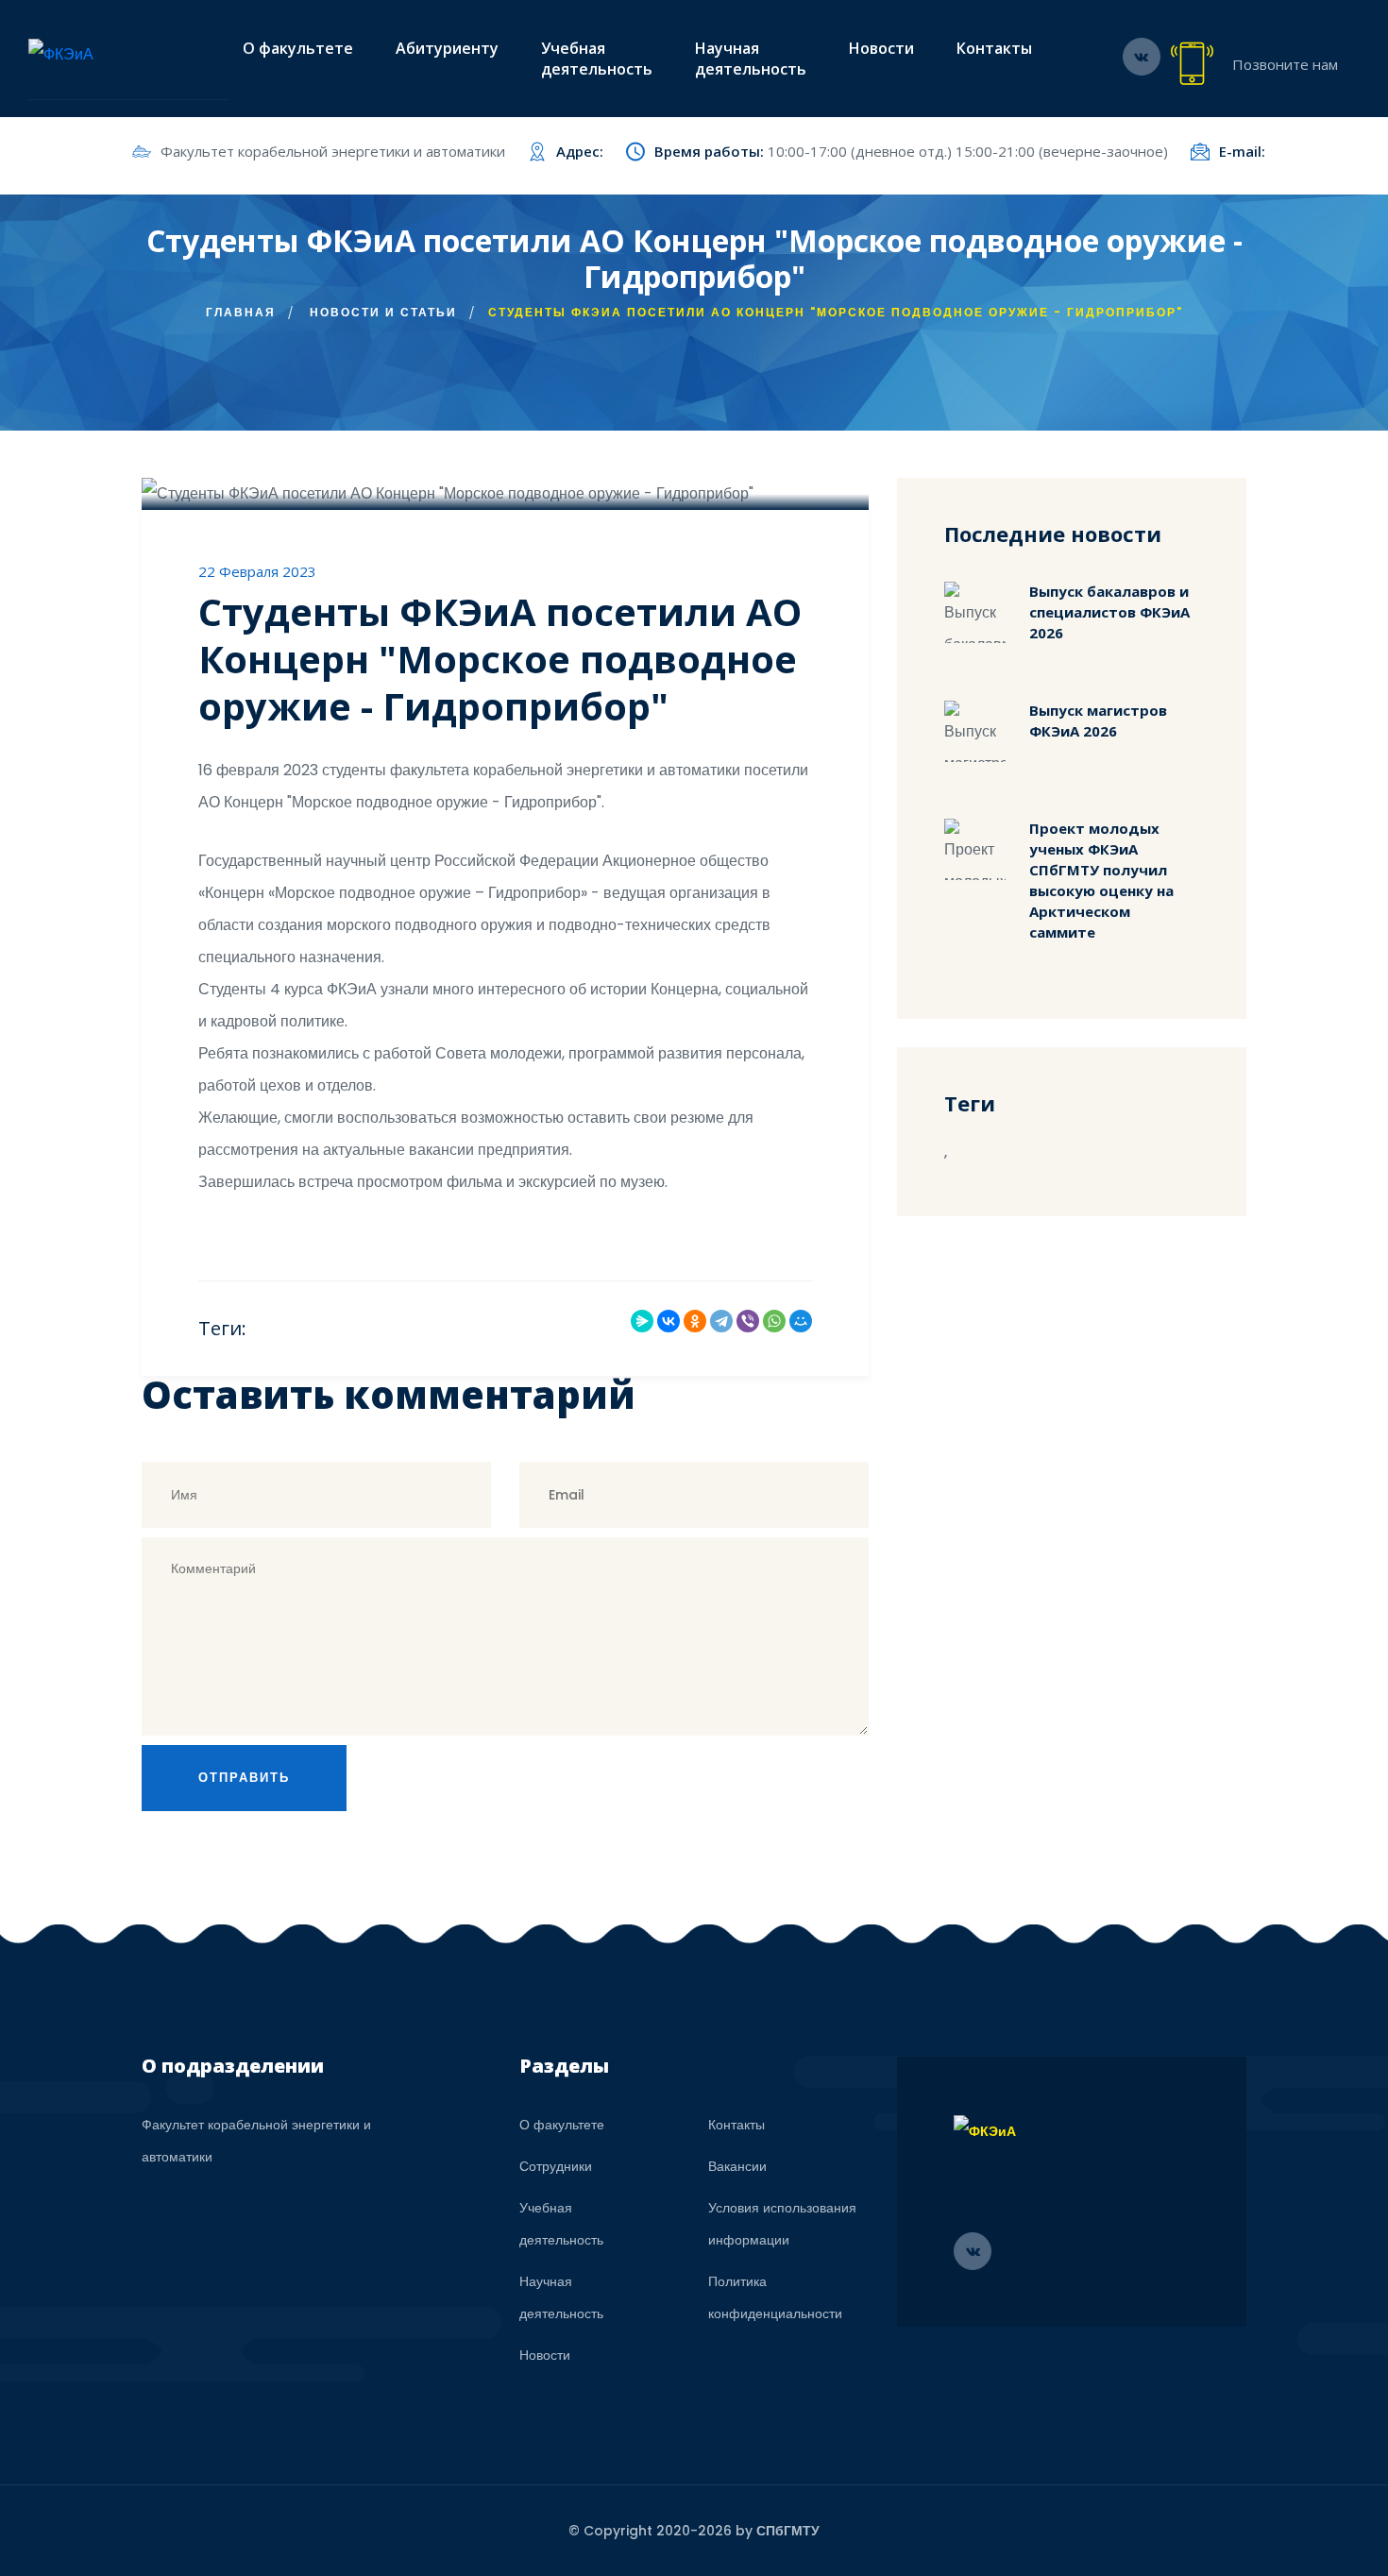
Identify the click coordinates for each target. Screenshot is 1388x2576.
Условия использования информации (782, 2224)
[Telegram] (721, 1321)
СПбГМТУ (788, 2531)
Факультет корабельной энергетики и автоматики (333, 151)
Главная (241, 312)
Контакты (994, 48)
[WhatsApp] (774, 1321)
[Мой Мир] (801, 1321)
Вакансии (737, 2166)
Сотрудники (556, 2166)
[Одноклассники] (695, 1321)
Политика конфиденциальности (775, 2297)
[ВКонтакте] (669, 1321)
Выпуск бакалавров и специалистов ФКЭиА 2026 (1109, 612)
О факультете (298, 48)
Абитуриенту (447, 48)
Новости (881, 48)
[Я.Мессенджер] (642, 1321)
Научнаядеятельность (751, 59)
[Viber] (748, 1321)
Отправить (244, 1778)
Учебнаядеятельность (597, 59)
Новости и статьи (383, 312)
